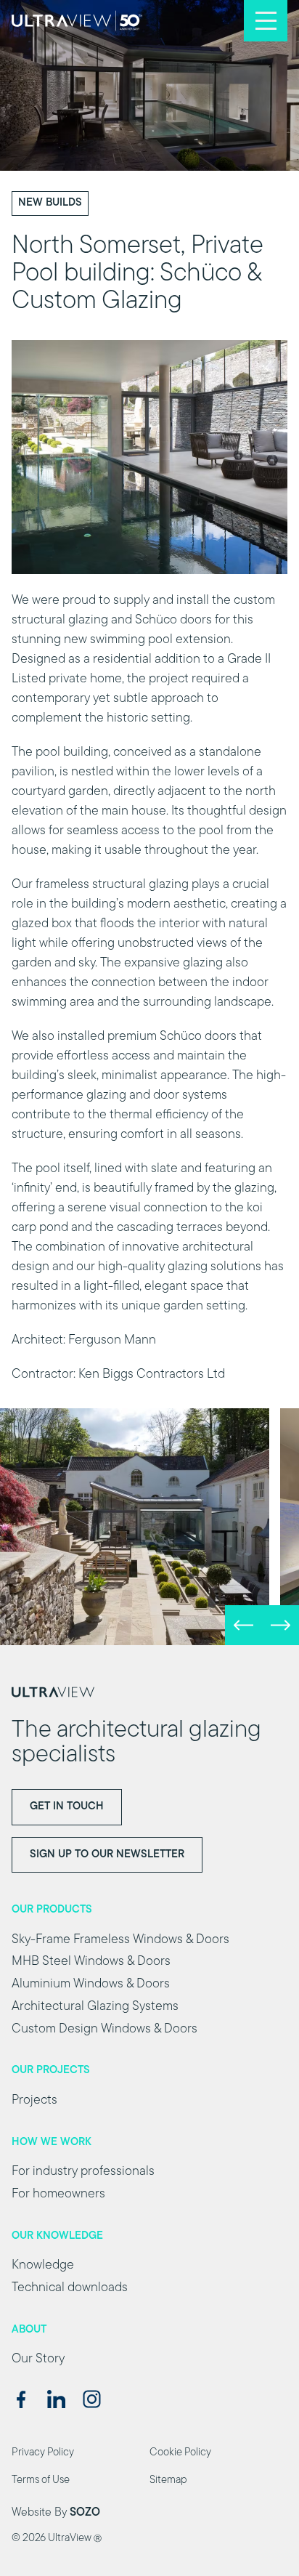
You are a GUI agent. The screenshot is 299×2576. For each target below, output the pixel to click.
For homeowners (58, 2195)
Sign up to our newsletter (107, 1855)
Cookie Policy (180, 2453)
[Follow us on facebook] (21, 2399)
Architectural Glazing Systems (95, 2007)
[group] (135, 1527)
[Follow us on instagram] (92, 2399)
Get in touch (67, 1807)
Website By (56, 2513)
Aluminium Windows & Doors (91, 1985)
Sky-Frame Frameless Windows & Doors (120, 1940)
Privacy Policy (43, 2453)
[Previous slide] (243, 1625)
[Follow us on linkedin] (56, 2399)
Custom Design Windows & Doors (105, 2030)
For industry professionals (83, 2172)
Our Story (38, 2359)
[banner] (149, 1527)
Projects (34, 2101)
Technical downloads (70, 2288)
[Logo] (77, 21)
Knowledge (43, 2266)
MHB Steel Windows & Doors (91, 1962)
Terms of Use (41, 2480)
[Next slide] (280, 1625)
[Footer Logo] (149, 1692)
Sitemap (168, 2480)
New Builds (50, 203)
